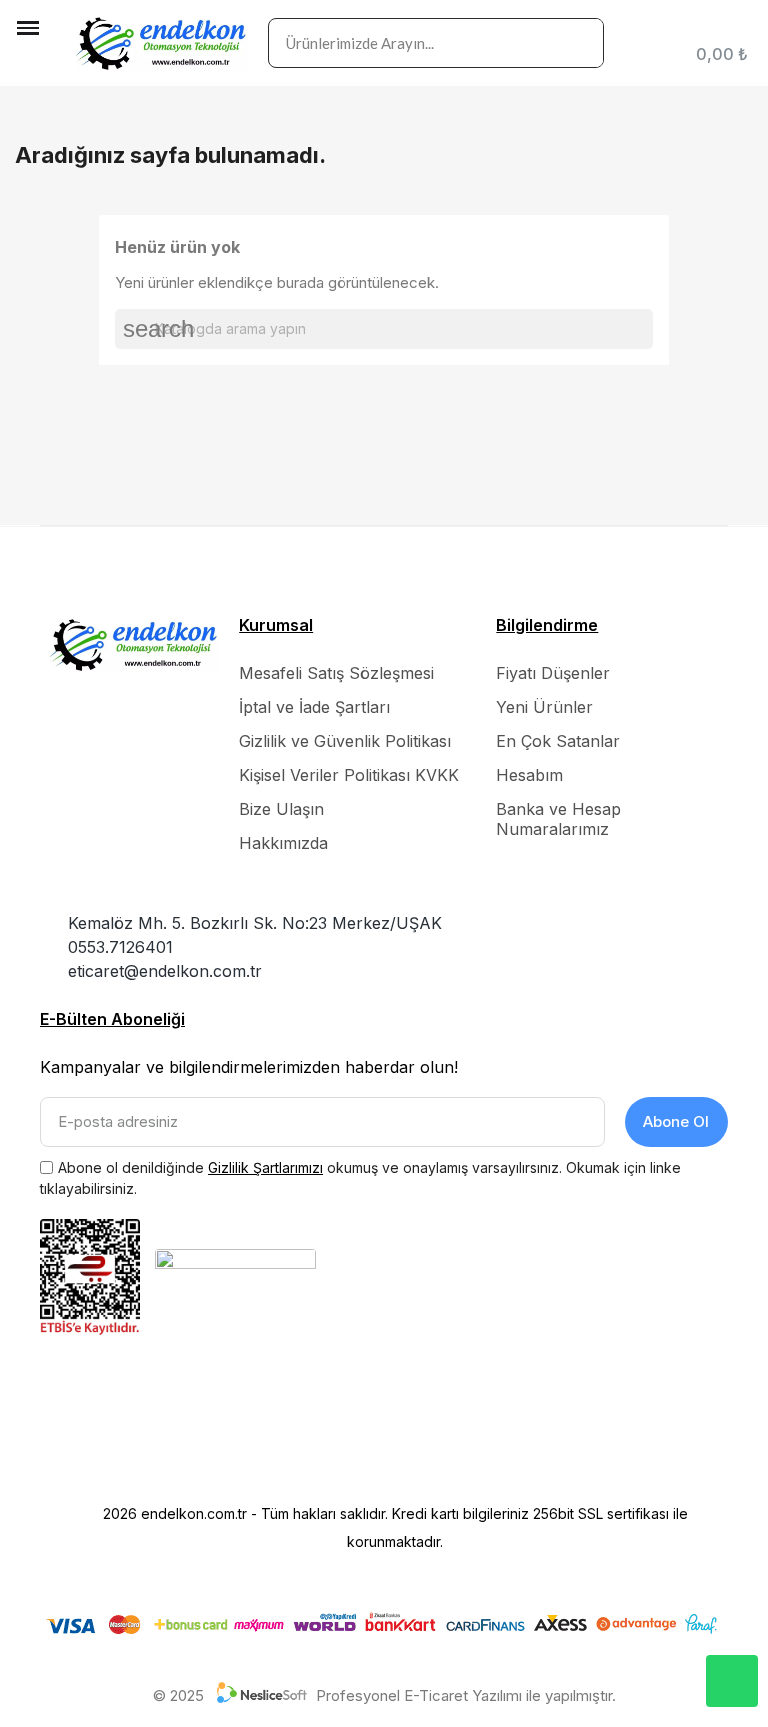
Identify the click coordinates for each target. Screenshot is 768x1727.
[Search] (578, 43)
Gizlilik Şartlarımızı (265, 1167)
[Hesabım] (743, 28)
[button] (30, 61)
